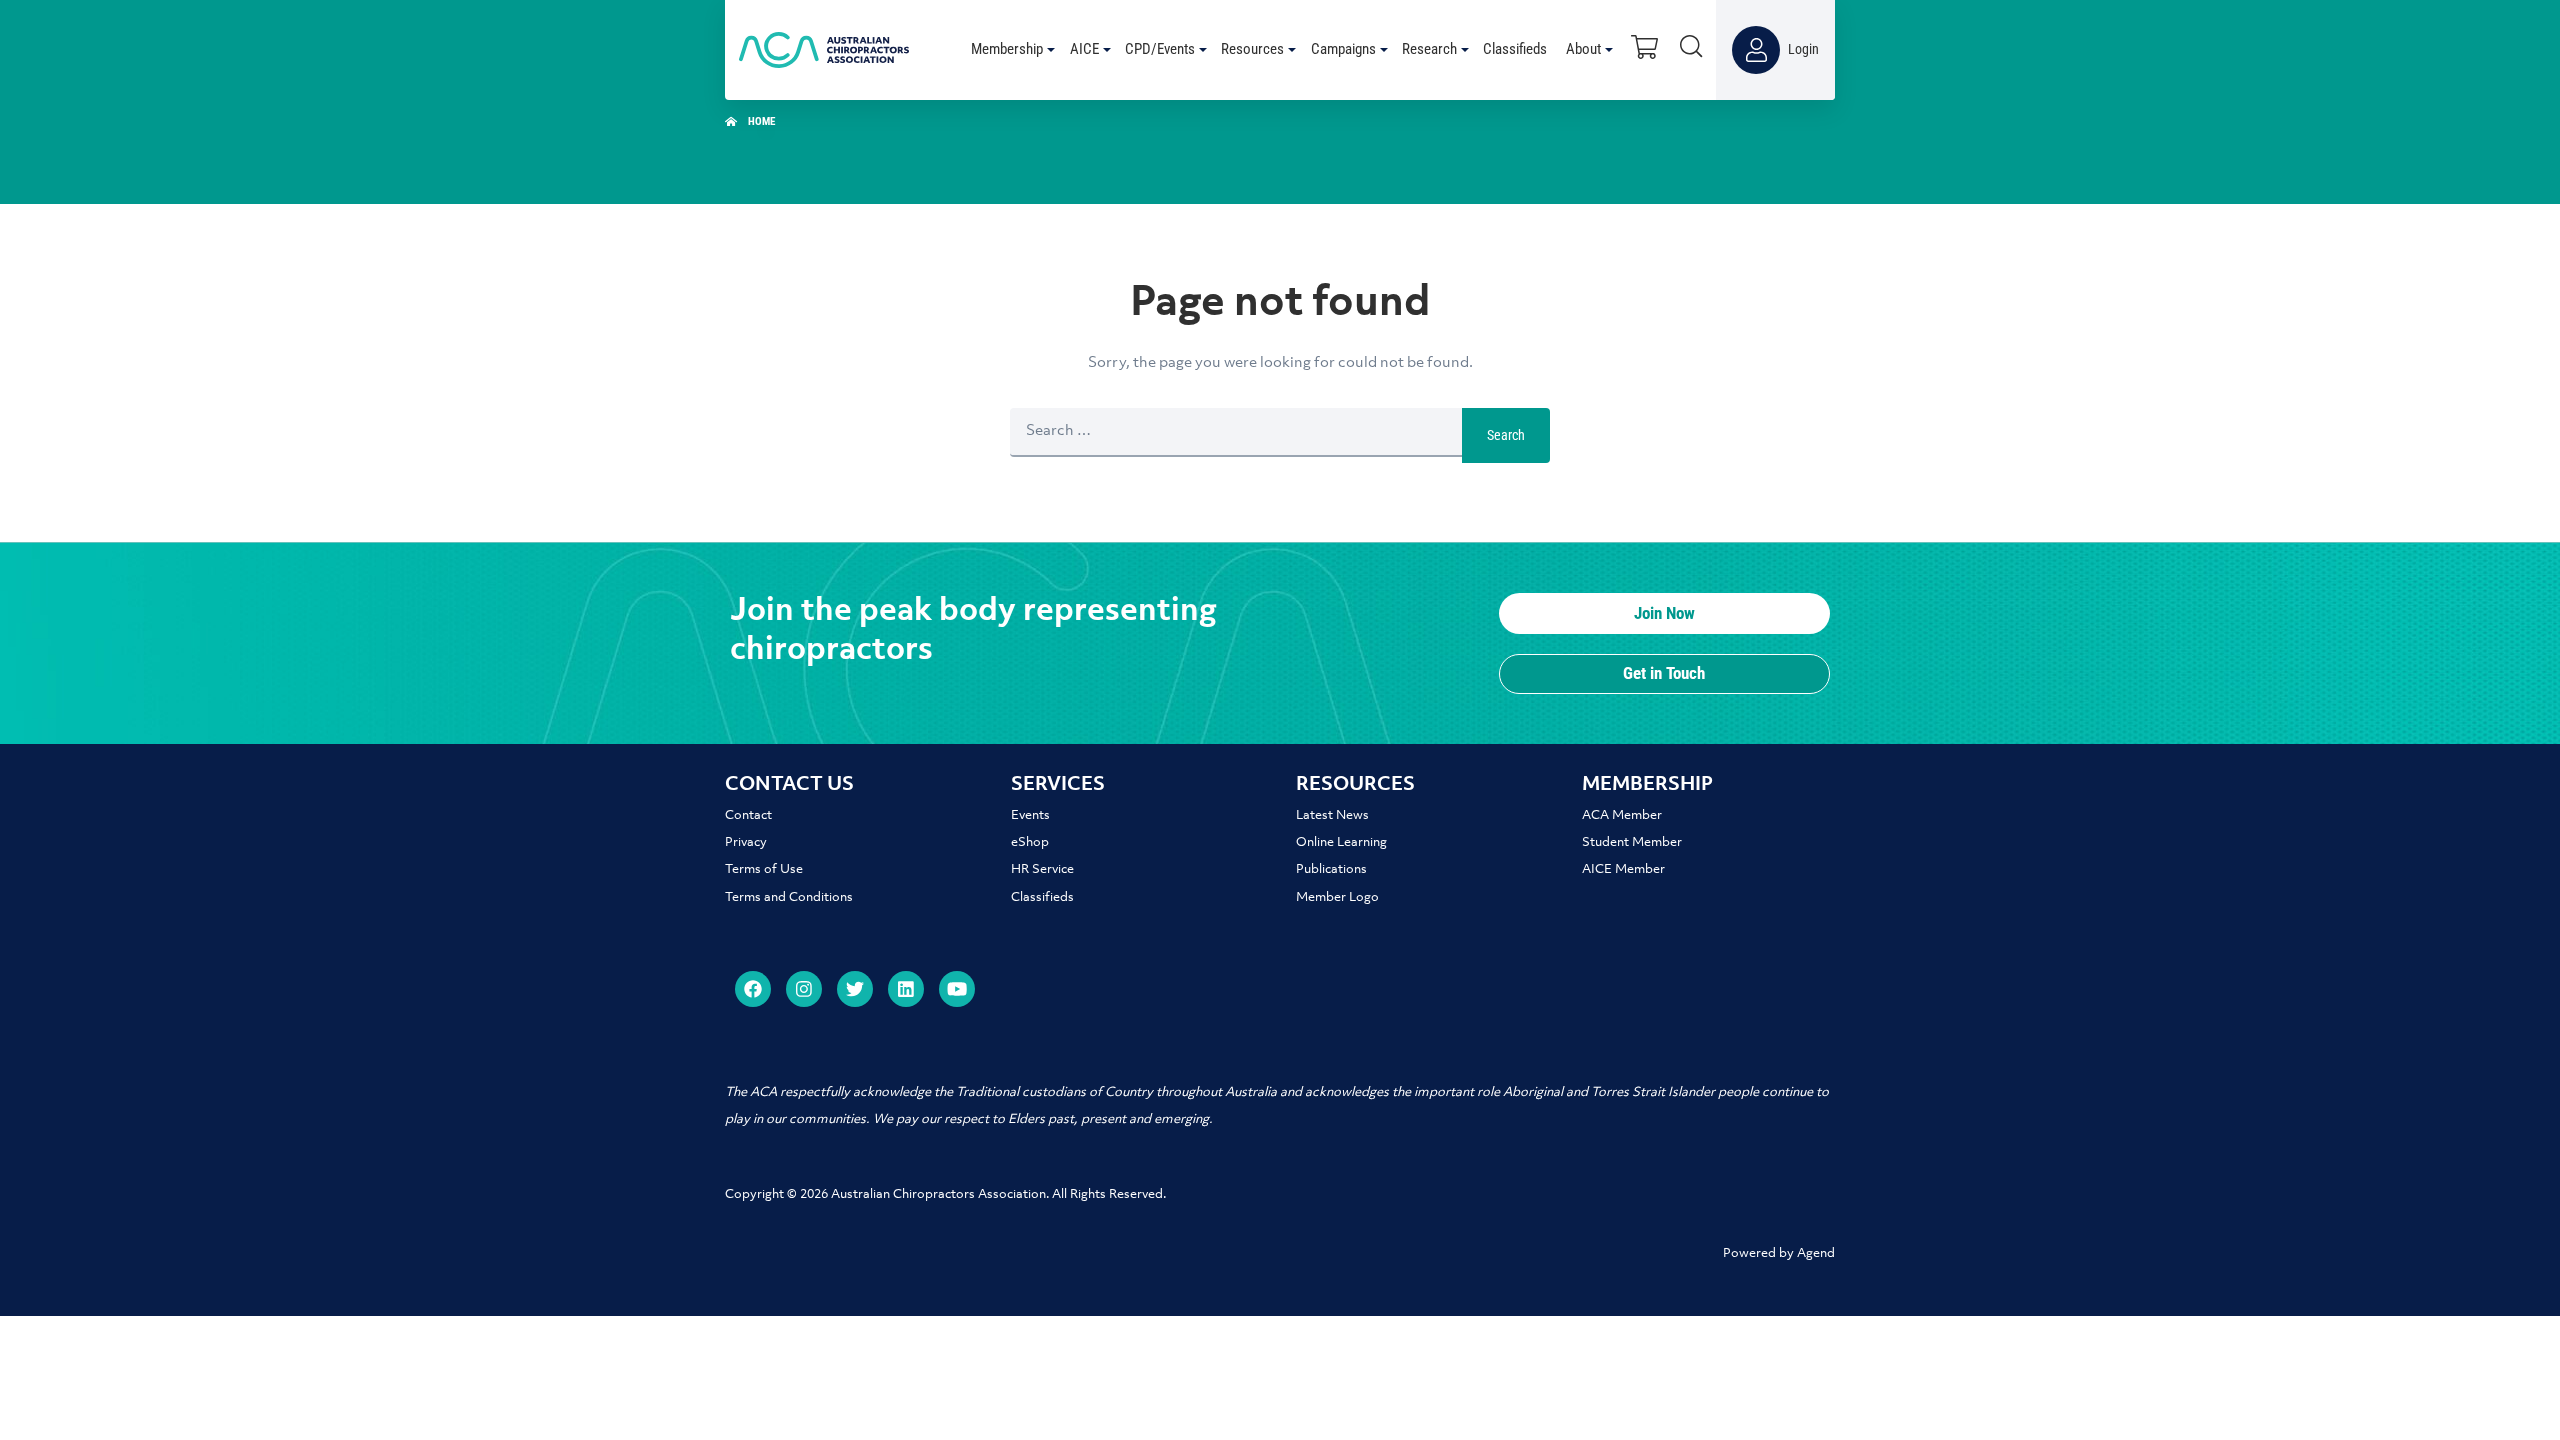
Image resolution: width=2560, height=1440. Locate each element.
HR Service (1042, 869)
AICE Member (1623, 869)
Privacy (746, 842)
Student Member (1632, 842)
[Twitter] (855, 989)
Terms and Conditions (789, 897)
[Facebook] (753, 989)
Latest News (1332, 815)
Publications (1331, 869)
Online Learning (1341, 842)
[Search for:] (1236, 435)
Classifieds (1042, 897)
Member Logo (1337, 897)
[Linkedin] (906, 989)
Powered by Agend (1779, 1253)
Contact (748, 815)
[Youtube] (957, 989)
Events (1030, 815)
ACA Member (1622, 815)
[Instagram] (804, 989)
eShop (1030, 842)
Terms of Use (764, 869)
